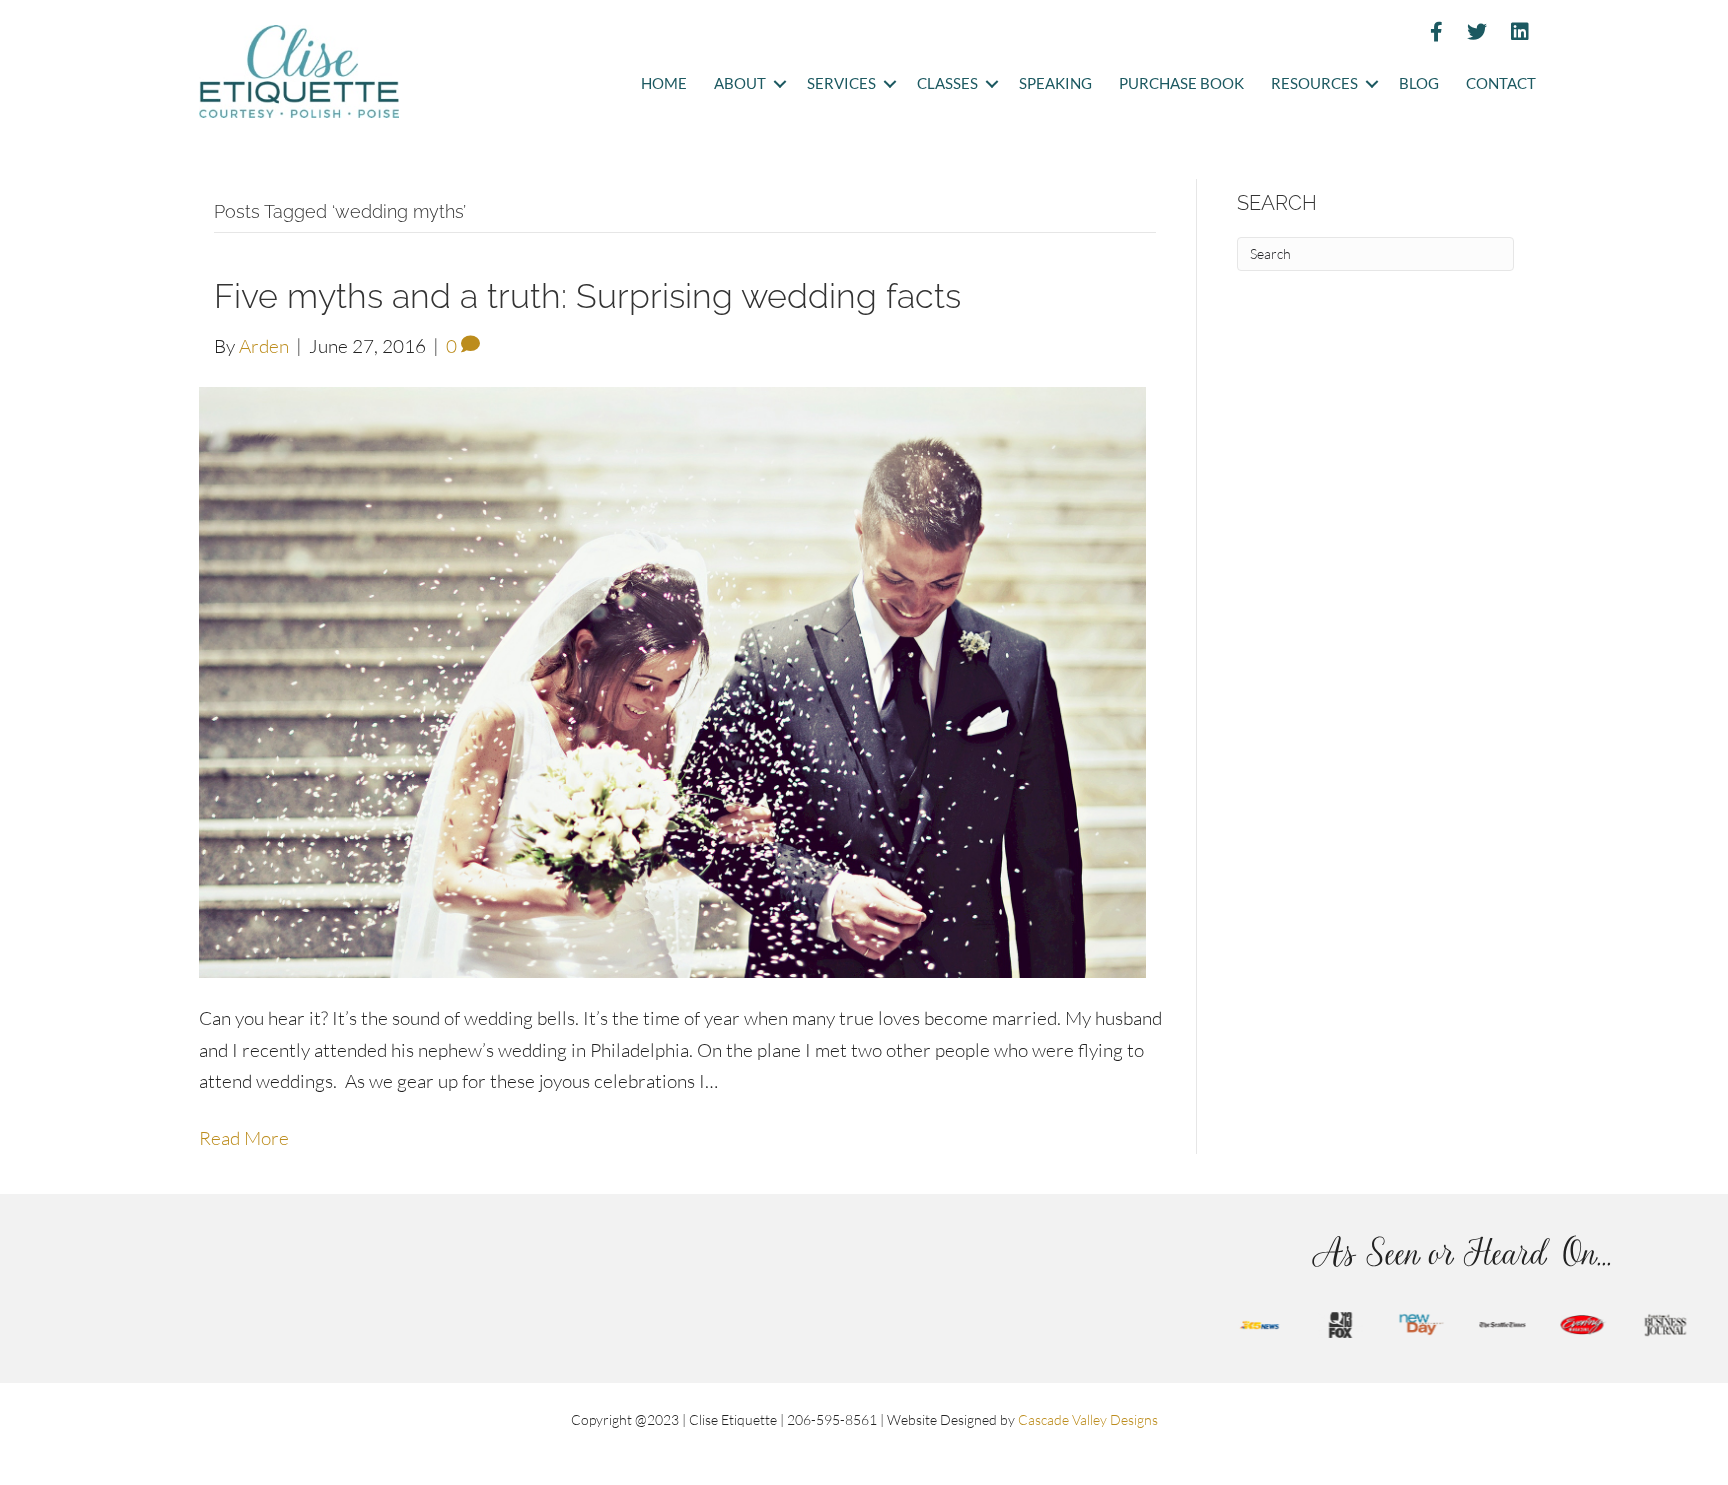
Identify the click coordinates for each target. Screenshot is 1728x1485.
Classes (947, 83)
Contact (1501, 83)
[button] (779, 84)
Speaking (1055, 83)
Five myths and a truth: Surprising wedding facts (587, 296)
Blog (1419, 83)
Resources (1314, 83)
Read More (244, 1138)
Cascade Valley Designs (1088, 1419)
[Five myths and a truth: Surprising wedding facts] (672, 680)
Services (841, 83)
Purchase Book (1181, 83)
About (740, 83)
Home (664, 83)
